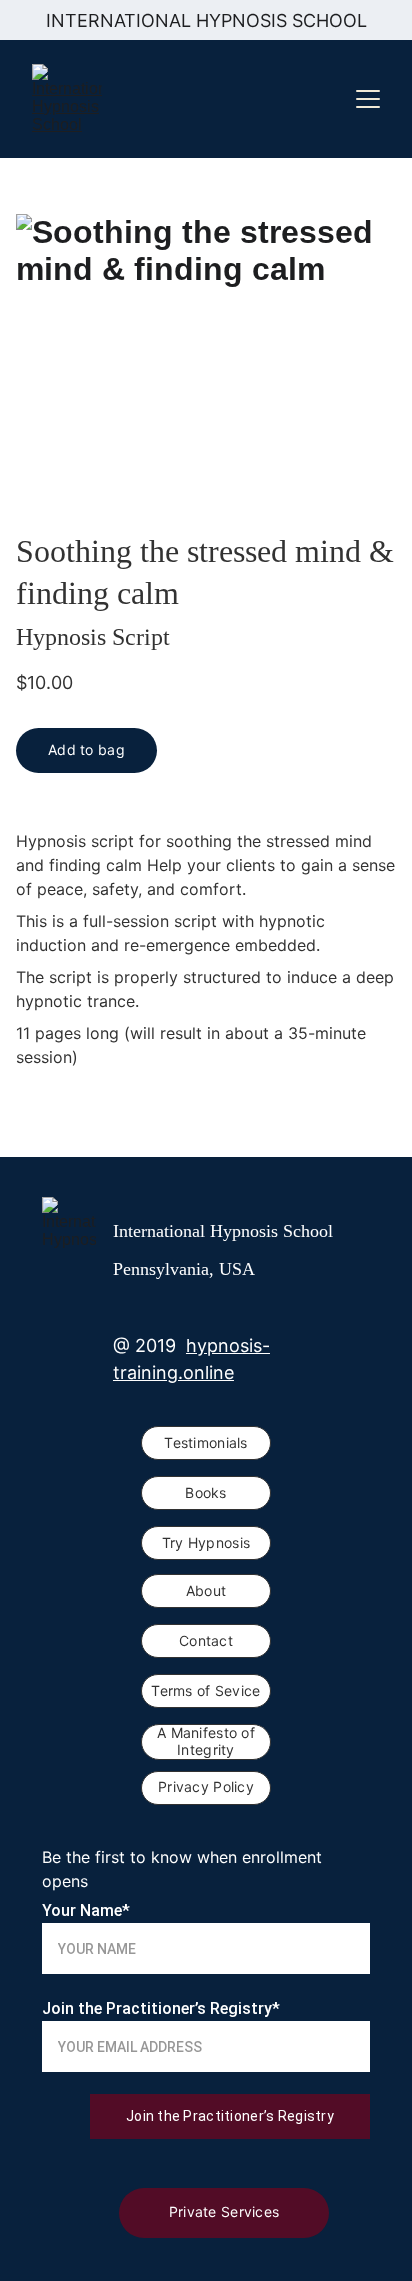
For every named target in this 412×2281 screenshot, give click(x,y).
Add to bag (86, 749)
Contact (206, 1640)
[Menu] (368, 99)
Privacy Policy (206, 1786)
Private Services (224, 2211)
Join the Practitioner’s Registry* (161, 2008)
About (206, 1590)
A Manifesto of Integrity (206, 1741)
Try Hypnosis (206, 1542)
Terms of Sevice (205, 1690)
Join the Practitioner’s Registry (230, 2116)
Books (205, 1492)
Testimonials (205, 1442)
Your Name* (86, 1910)
